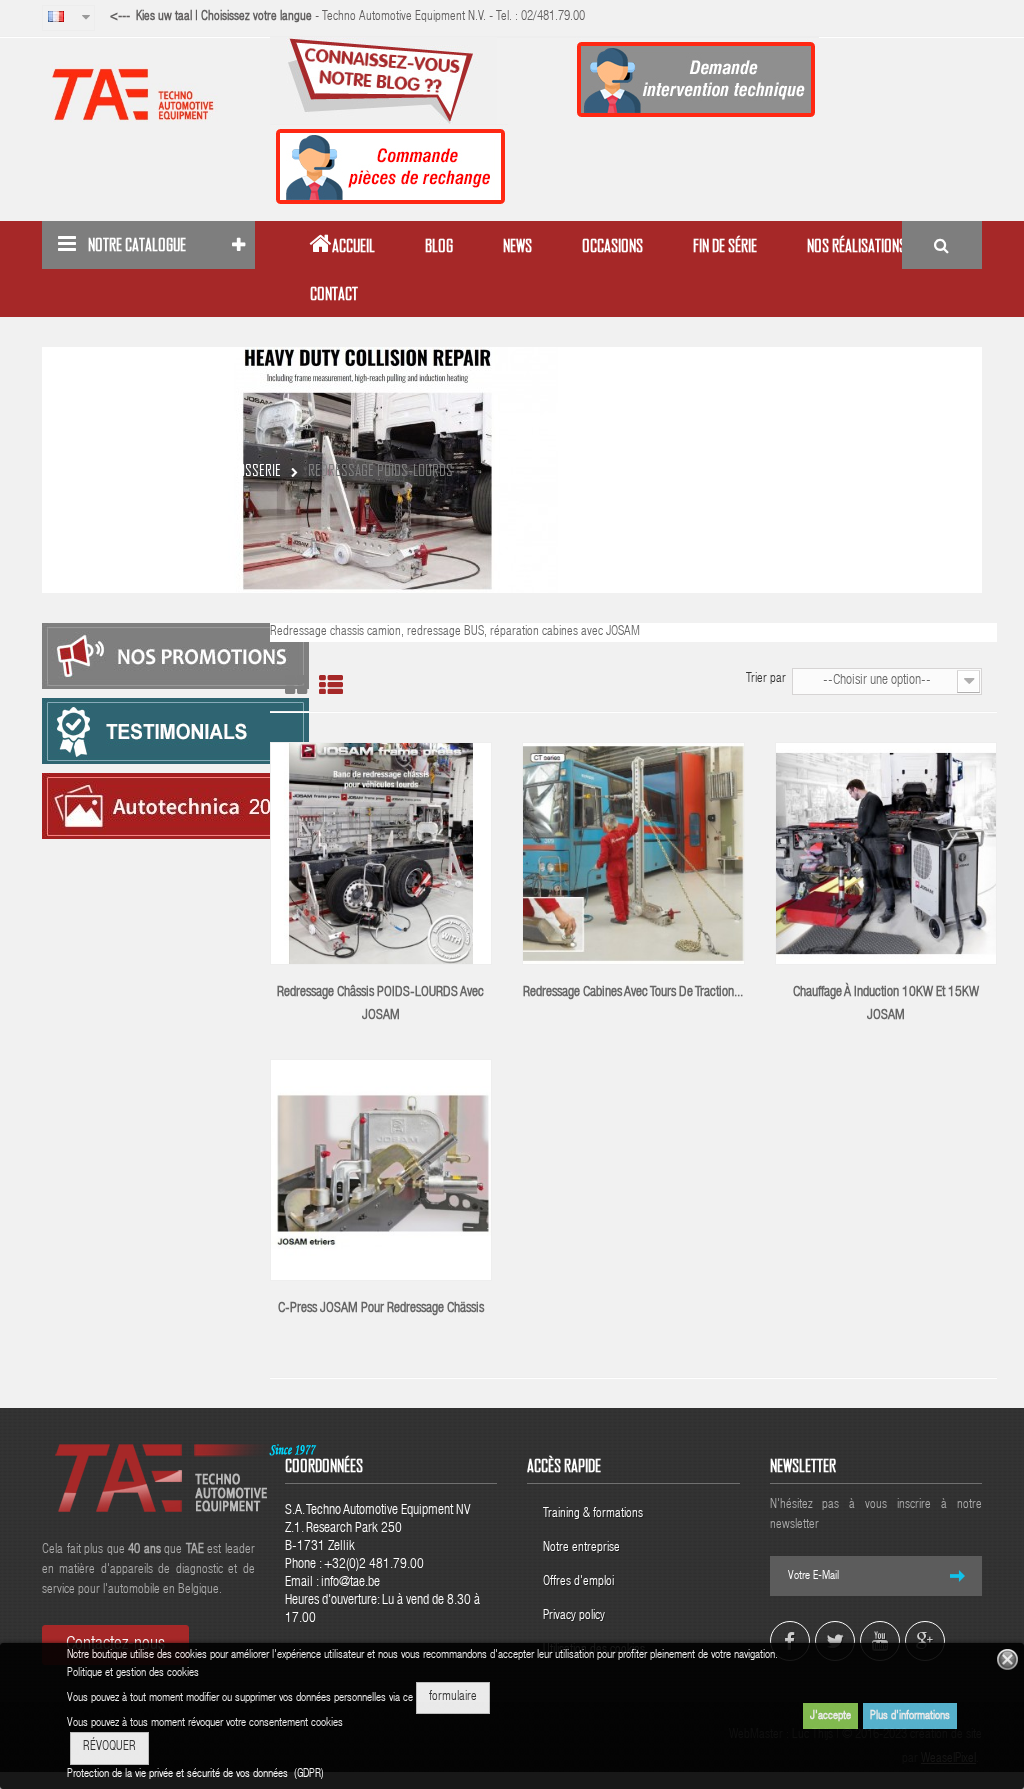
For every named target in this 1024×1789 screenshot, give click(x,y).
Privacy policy (575, 1616)
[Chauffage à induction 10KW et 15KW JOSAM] (886, 854)
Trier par (766, 679)
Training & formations (593, 1514)
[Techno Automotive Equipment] (148, 94)
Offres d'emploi (578, 1582)
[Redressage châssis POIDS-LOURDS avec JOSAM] (381, 854)
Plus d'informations (910, 1716)
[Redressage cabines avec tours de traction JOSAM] (633, 854)
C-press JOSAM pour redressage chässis (381, 1309)
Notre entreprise (581, 1548)
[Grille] (296, 685)
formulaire (453, 1697)
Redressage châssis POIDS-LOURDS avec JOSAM (380, 1004)
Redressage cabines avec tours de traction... (633, 993)
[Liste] (331, 685)
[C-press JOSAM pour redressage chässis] (381, 1170)
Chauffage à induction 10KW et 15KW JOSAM (886, 1004)
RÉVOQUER (109, 1747)
